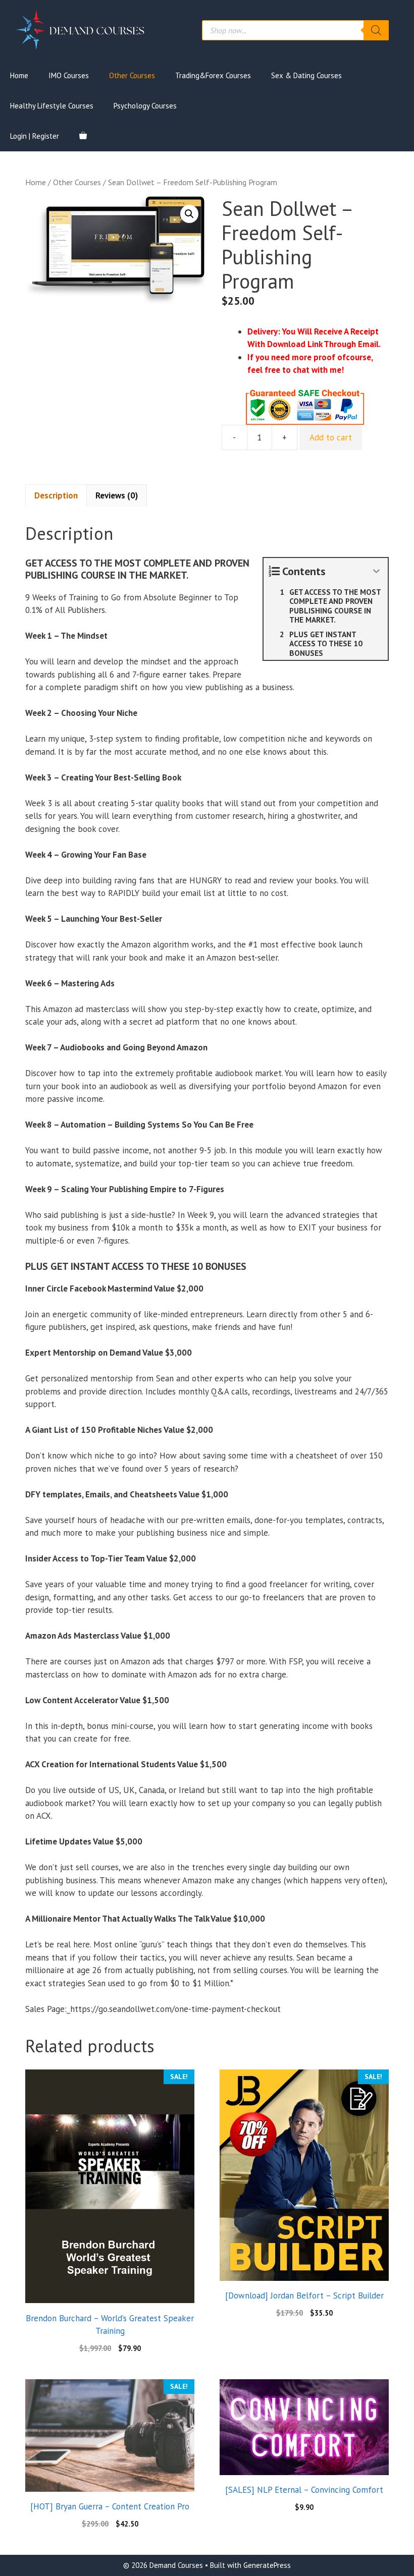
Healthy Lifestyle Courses (52, 106)
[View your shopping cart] (83, 136)
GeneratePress (267, 2565)
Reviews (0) (117, 495)
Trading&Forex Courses (213, 75)
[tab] (56, 495)
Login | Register (35, 136)
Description (56, 495)
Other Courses (132, 75)
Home (19, 75)
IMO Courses (69, 75)
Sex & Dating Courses (306, 75)
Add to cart (331, 437)
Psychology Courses (145, 106)
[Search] (376, 30)
